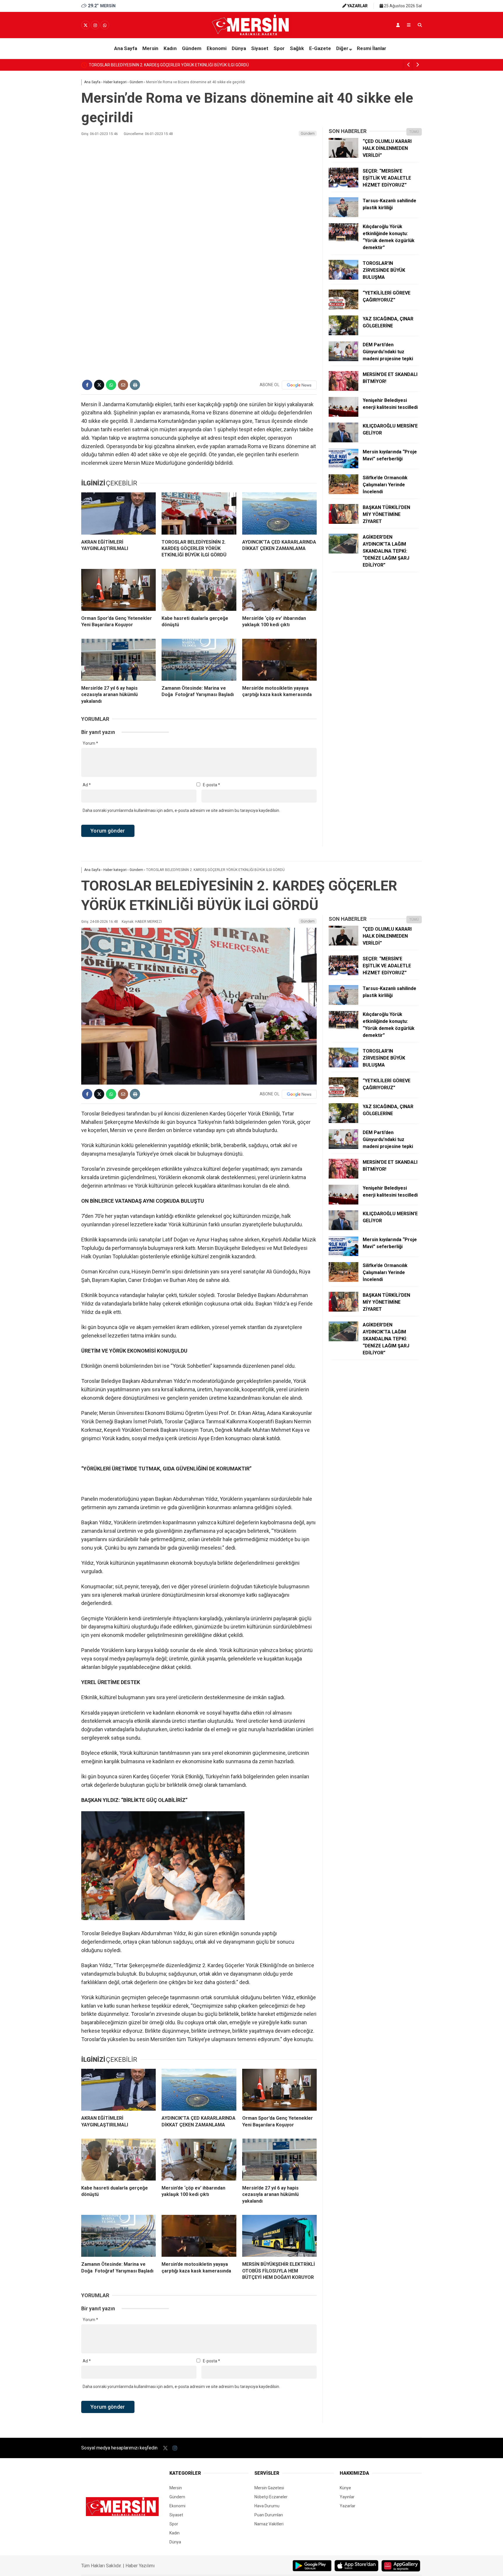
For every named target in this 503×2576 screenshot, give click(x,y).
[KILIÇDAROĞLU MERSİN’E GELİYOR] (343, 441)
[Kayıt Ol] (398, 25)
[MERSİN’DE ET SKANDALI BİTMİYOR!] (343, 389)
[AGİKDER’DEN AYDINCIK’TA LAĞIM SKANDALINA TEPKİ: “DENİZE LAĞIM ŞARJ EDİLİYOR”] (343, 552)
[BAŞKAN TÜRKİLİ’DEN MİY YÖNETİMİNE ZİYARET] (343, 522)
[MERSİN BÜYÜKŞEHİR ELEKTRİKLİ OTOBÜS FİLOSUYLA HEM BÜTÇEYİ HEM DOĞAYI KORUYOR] (279, 2236)
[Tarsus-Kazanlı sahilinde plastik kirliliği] (343, 216)
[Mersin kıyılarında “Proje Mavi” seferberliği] (343, 467)
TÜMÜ (414, 132)
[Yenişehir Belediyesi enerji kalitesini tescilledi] (343, 415)
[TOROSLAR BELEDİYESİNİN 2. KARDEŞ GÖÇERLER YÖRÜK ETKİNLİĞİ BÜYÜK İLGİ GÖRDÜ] (199, 513)
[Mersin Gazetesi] (251, 34)
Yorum (90, 743)
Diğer (342, 48)
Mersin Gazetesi (269, 2488)
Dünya (239, 48)
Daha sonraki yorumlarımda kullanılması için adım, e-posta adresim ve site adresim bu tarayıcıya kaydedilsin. (181, 810)
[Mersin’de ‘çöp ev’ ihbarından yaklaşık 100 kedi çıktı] (279, 590)
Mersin (150, 48)
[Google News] (299, 385)
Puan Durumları (269, 2515)
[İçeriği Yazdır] (135, 385)
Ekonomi (217, 48)
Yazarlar (348, 2506)
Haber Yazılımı (140, 2566)
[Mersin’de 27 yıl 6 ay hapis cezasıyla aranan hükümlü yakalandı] (118, 660)
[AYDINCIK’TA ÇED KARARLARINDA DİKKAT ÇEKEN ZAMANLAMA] (279, 513)
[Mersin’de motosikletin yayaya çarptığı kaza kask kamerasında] (279, 660)
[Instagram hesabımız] (95, 25)
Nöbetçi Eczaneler (271, 2497)
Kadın (170, 48)
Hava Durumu (267, 2506)
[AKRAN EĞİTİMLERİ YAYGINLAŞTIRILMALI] (118, 513)
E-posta (211, 785)
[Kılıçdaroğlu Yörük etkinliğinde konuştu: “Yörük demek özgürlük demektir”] (343, 242)
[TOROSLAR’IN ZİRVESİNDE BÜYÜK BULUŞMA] (343, 278)
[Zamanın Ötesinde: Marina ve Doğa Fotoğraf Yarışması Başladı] (199, 660)
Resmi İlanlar (372, 48)
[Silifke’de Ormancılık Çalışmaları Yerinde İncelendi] (343, 493)
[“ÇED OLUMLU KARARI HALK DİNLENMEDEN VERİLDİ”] (343, 156)
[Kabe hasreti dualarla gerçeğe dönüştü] (199, 590)
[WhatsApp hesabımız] (105, 25)
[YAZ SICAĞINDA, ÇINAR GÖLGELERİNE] (343, 334)
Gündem (192, 48)
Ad (87, 785)
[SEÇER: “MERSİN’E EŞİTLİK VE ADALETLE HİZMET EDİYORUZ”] (343, 186)
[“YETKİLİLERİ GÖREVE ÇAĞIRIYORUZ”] (343, 308)
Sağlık (297, 48)
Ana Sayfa (126, 48)
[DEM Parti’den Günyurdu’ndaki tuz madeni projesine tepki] (343, 360)
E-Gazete (320, 48)
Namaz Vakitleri (269, 2524)
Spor (279, 48)
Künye (345, 2488)
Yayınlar (347, 2497)
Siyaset (260, 48)
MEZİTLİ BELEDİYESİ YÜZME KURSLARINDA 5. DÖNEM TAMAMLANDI (152, 65)
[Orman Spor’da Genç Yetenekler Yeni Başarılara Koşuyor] (118, 590)
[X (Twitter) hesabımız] (86, 25)
